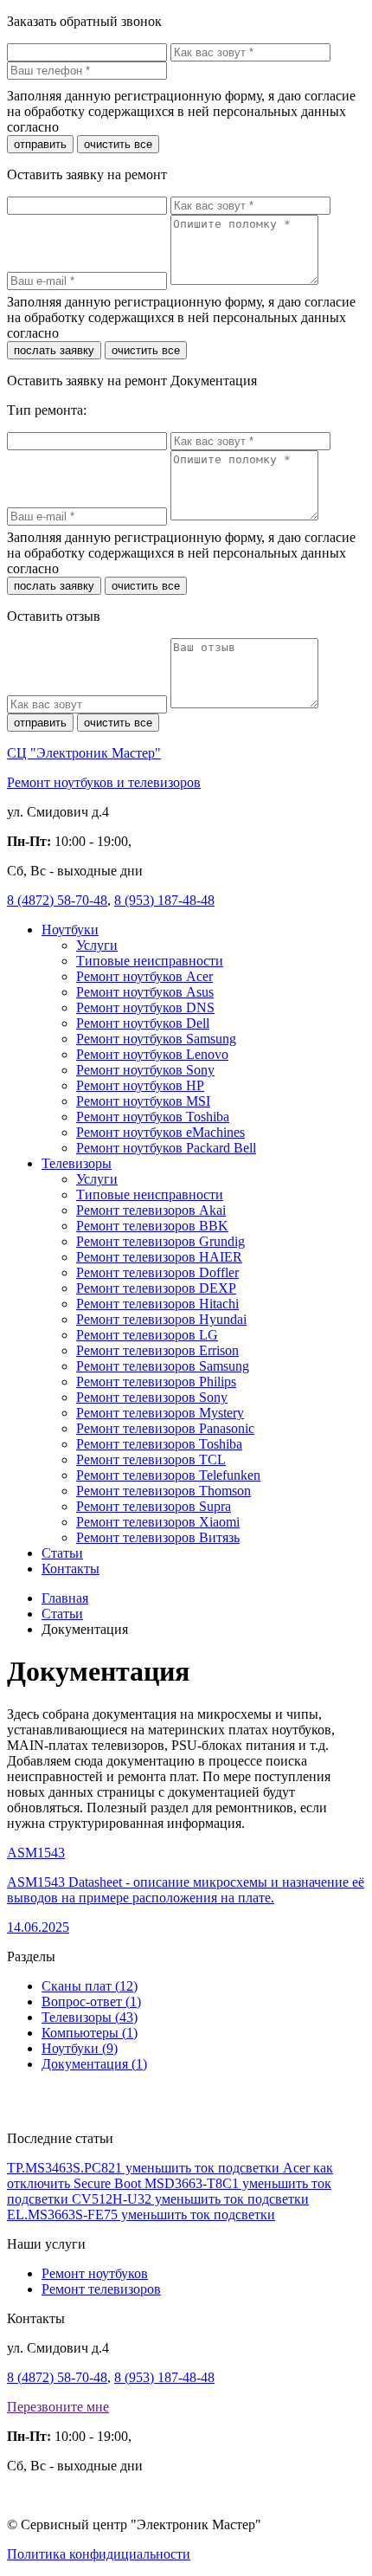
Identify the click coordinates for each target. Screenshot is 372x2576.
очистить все (118, 144)
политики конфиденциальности (157, 127)
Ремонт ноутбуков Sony (145, 1070)
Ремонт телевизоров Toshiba (159, 1444)
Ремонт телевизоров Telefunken (168, 1475)
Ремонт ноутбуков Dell (143, 1023)
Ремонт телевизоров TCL (151, 1459)
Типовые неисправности (150, 961)
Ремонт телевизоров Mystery (160, 1413)
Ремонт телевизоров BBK (152, 1226)
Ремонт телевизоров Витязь (158, 1537)
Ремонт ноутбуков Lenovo (152, 1054)
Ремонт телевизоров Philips (156, 1382)
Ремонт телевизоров (101, 2289)
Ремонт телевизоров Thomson (164, 1491)
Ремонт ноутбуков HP (140, 1085)
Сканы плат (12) (90, 1986)
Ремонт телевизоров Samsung (163, 1366)
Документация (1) (94, 2064)
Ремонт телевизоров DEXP (156, 1288)
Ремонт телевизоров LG (147, 1335)
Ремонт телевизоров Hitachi (157, 1304)
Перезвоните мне (58, 2407)
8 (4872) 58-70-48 (57, 900)
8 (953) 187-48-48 (164, 900)
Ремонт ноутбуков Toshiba (153, 1117)
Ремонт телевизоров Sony (152, 1397)
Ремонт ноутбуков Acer (144, 976)
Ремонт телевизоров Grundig (160, 1241)
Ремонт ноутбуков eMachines (160, 1132)
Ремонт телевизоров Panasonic (165, 1428)
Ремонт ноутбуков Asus (145, 992)
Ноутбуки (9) (80, 2048)
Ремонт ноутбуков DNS (145, 1007)
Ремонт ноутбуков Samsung (156, 1039)
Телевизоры (77, 1163)
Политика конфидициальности (99, 2554)
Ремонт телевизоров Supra (154, 1506)
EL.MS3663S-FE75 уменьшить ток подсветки (141, 2214)
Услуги (97, 945)
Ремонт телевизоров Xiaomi (158, 1522)
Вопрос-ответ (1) (91, 2001)
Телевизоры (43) (90, 2017)
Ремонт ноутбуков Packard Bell (166, 1148)
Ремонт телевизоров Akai (151, 1210)
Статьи (62, 1553)
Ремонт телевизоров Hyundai (161, 1319)
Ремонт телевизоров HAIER (159, 1257)
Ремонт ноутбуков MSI (143, 1101)
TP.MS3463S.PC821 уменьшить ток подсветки (145, 2168)
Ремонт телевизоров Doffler (157, 1272)
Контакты (71, 1569)
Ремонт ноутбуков (95, 2273)
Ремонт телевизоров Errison (157, 1350)
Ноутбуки (70, 930)
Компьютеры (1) (90, 2033)
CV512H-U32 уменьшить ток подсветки (190, 2199)
